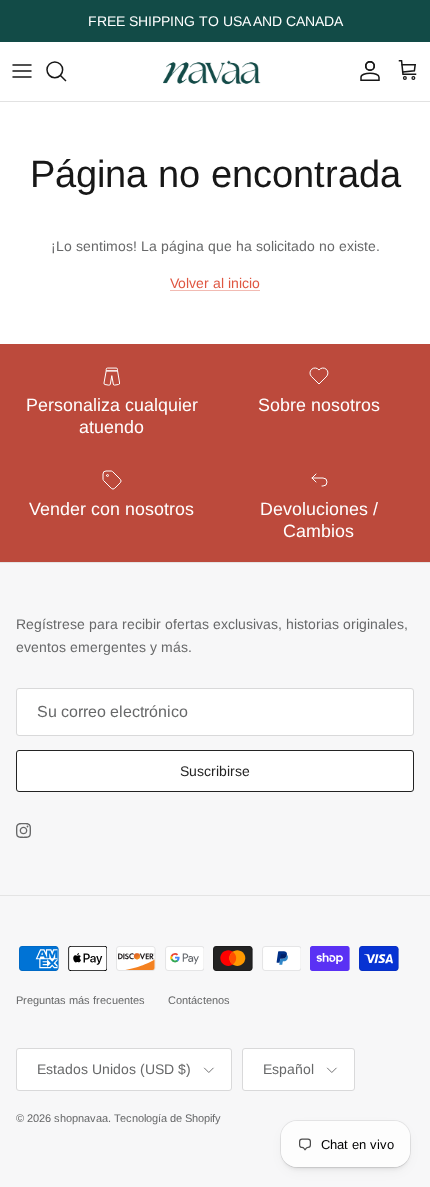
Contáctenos (199, 1000)
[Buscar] (66, 71)
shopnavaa (81, 1118)
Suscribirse (215, 771)
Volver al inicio (215, 283)
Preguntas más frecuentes (80, 1000)
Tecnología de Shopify (167, 1118)
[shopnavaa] (215, 71)
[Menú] (22, 71)
